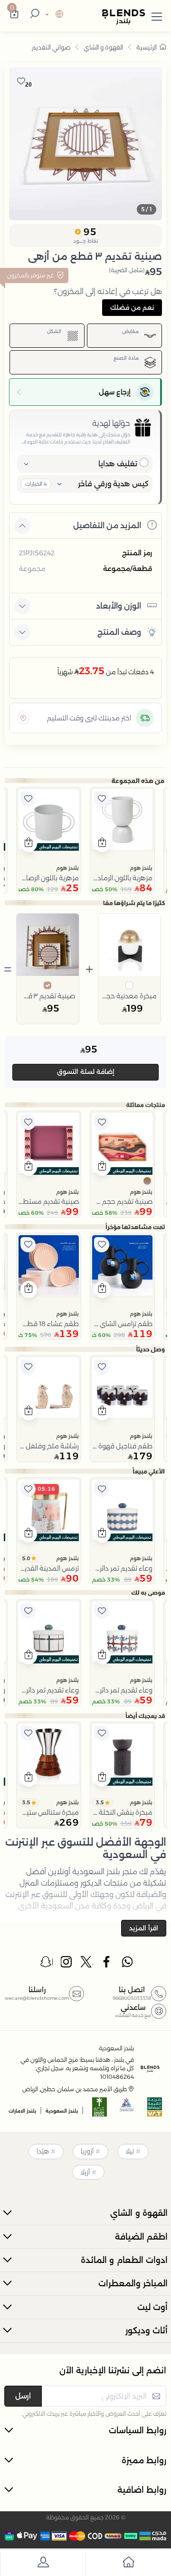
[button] (157, 15)
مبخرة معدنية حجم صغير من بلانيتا (130, 996)
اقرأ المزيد (144, 1928)
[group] (85, 144)
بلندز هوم (141, 868)
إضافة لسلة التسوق (86, 1072)
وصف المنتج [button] (119, 632)
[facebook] (107, 1964)
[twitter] (87, 1964)
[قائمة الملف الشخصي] (43, 2564)
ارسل (23, 2396)
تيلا (130, 2151)
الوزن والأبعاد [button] (119, 606)
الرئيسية (147, 47)
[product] (122, 820)
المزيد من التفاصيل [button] (107, 526)
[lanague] (53, 15)
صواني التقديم (51, 47)
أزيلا (85, 2172)
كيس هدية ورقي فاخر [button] (113, 484)
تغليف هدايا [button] (118, 464)
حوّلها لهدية (111, 423)
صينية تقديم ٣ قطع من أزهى (48, 996)
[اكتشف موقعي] (23, 718)
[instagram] (67, 1964)
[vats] (155, 2110)
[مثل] (102, 799)
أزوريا (87, 2151)
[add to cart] (102, 844)
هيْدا (43, 2151)
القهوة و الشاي (103, 47)
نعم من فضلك (132, 307)
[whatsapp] (127, 1964)
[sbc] (127, 2110)
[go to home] (128, 2564)
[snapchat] (47, 1964)
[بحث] (33, 15)
